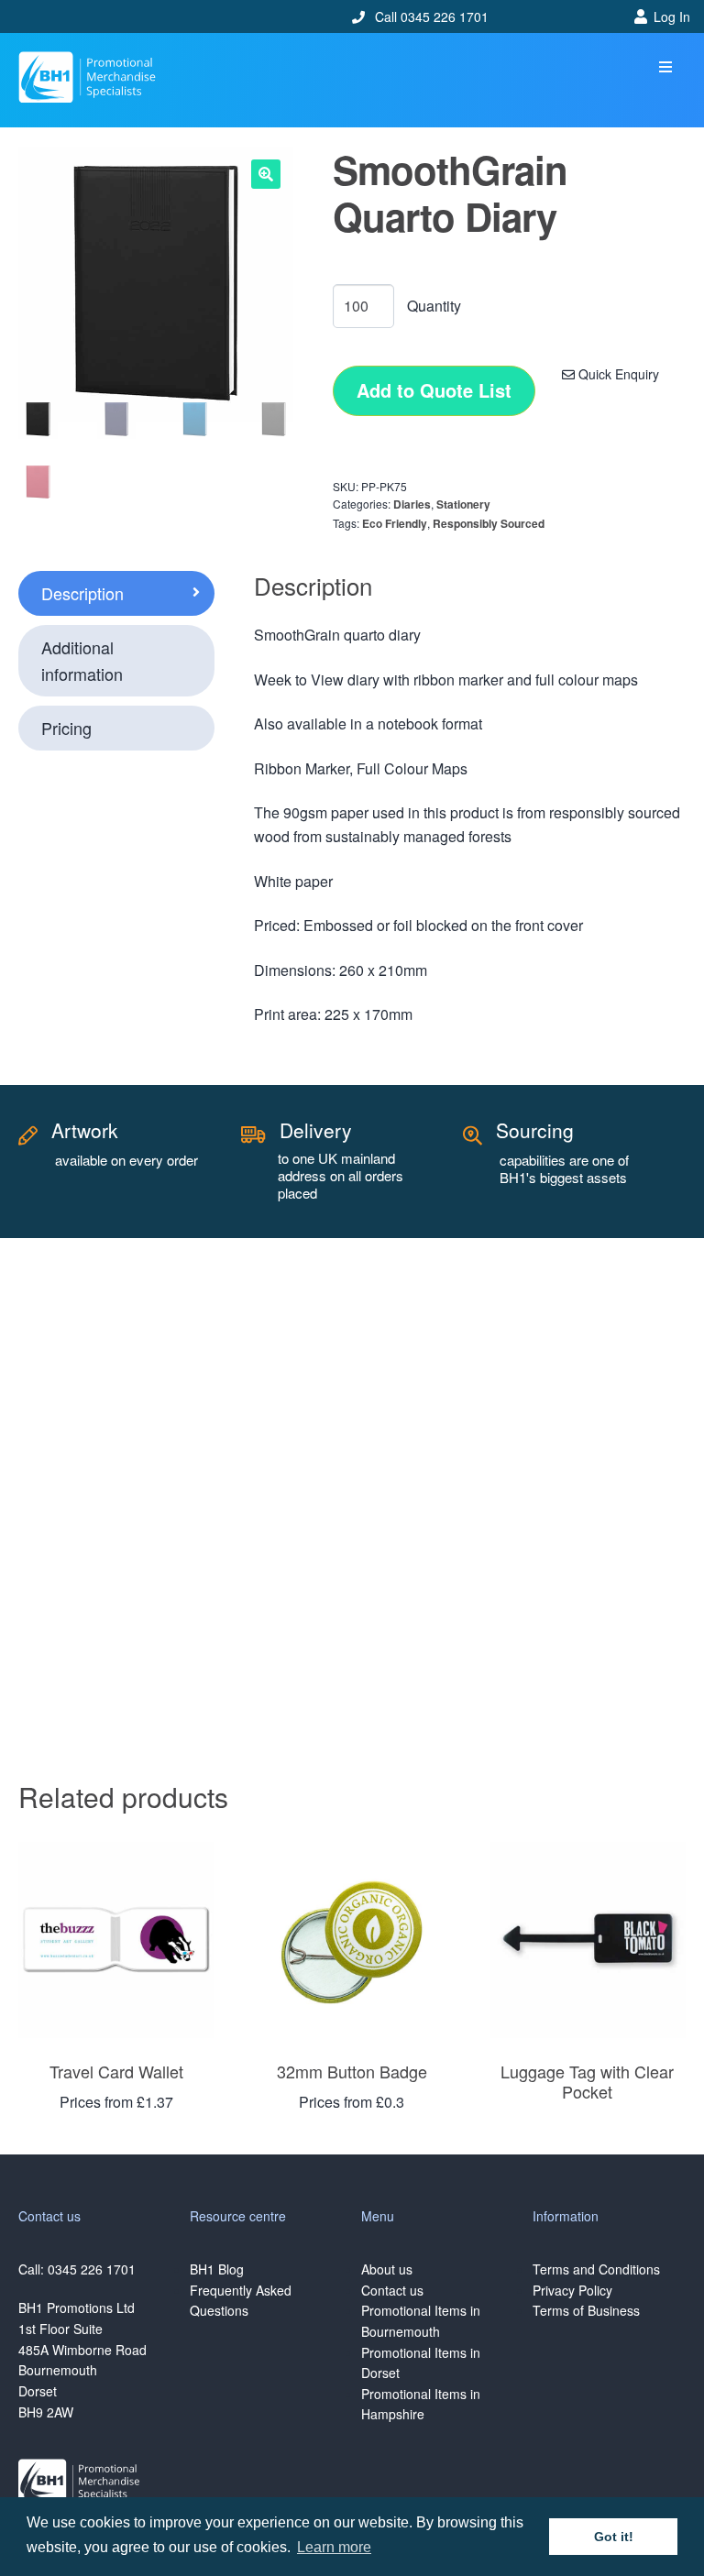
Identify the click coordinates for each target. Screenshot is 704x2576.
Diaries (412, 504)
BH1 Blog (217, 2269)
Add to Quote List (434, 390)
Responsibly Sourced (489, 523)
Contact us (392, 2290)
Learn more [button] (334, 2547)
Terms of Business (586, 2310)
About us (387, 2269)
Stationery (463, 504)
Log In (672, 16)
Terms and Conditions (596, 2269)
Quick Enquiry (617, 374)
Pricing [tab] (66, 728)
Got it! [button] (614, 2537)
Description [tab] (82, 593)
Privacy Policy (572, 2290)
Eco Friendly (395, 523)
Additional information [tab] (82, 660)
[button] (665, 67)
